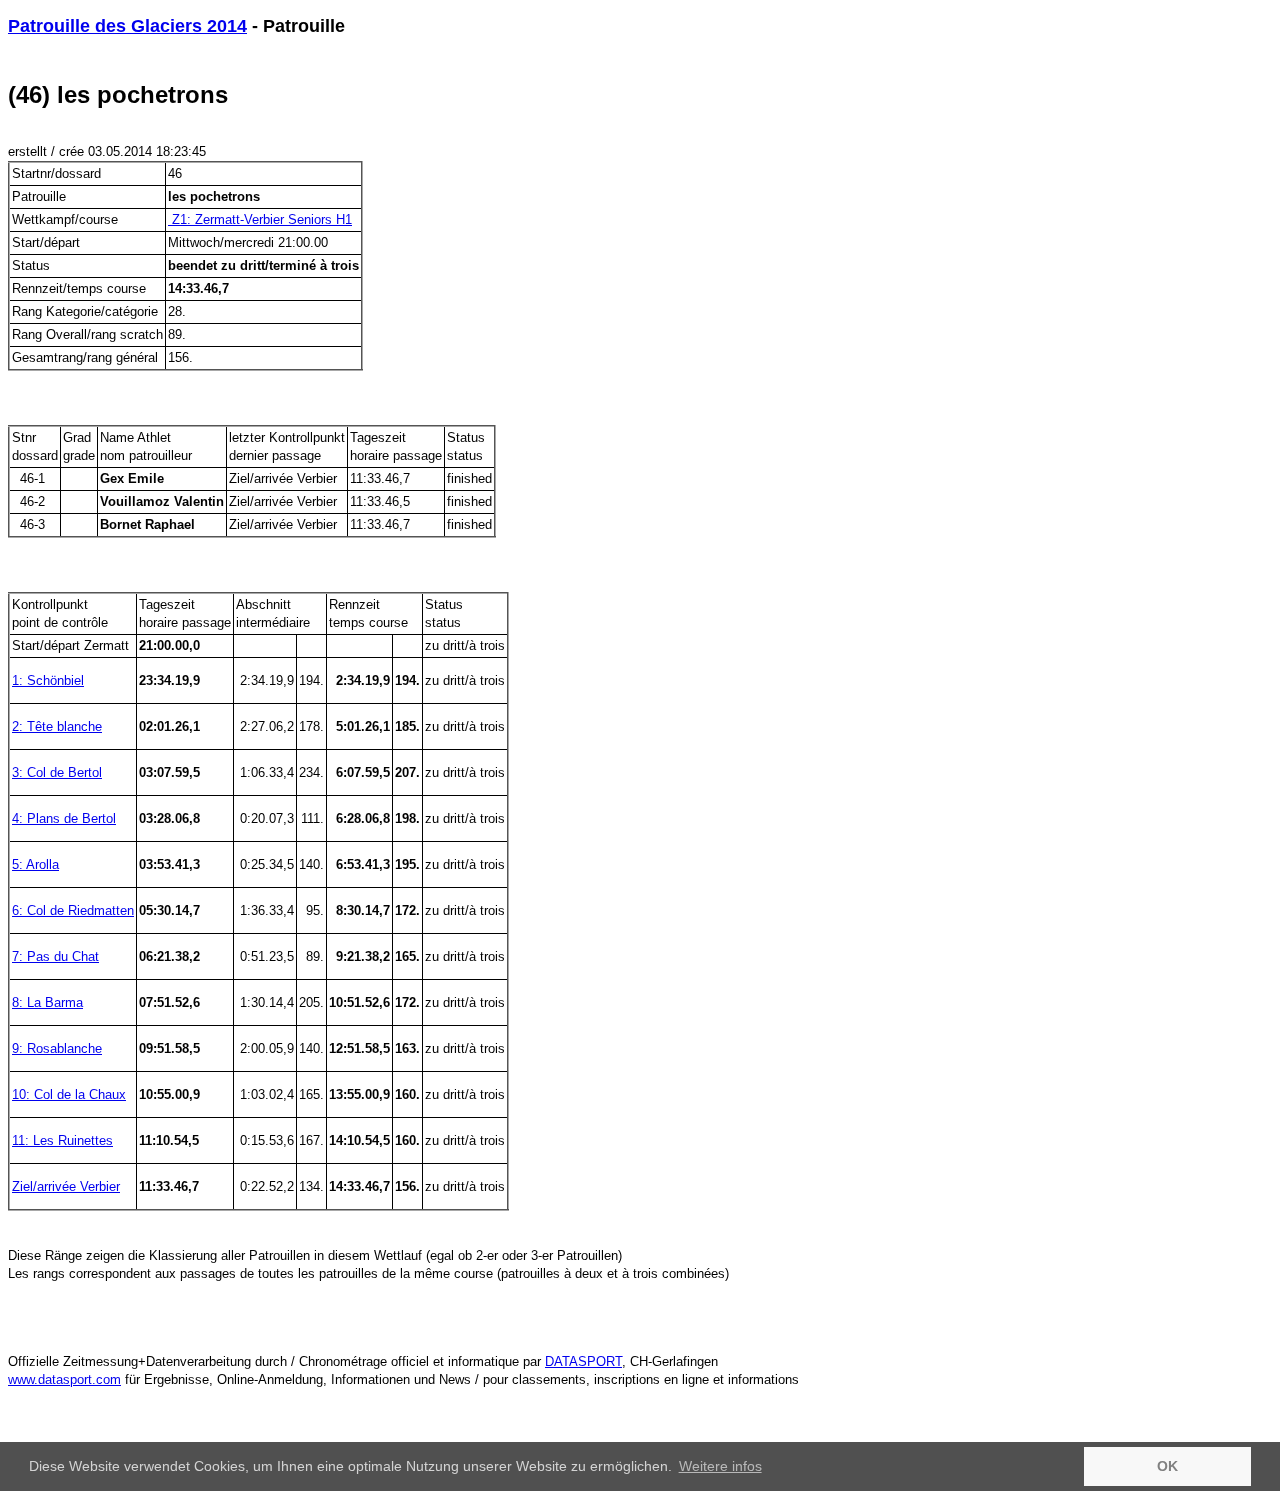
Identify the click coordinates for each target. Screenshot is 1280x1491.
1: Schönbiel (48, 680)
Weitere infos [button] (720, 1466)
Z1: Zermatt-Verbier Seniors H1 (260, 219)
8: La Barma (47, 1002)
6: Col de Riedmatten (73, 910)
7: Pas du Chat (55, 956)
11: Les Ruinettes (62, 1140)
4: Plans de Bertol (64, 818)
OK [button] (1167, 1466)
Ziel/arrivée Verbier (66, 1186)
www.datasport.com (64, 1379)
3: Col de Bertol (57, 772)
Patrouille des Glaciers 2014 (127, 26)
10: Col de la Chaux (69, 1094)
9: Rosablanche (57, 1048)
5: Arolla (35, 864)
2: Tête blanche (57, 726)
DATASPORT (583, 1361)
